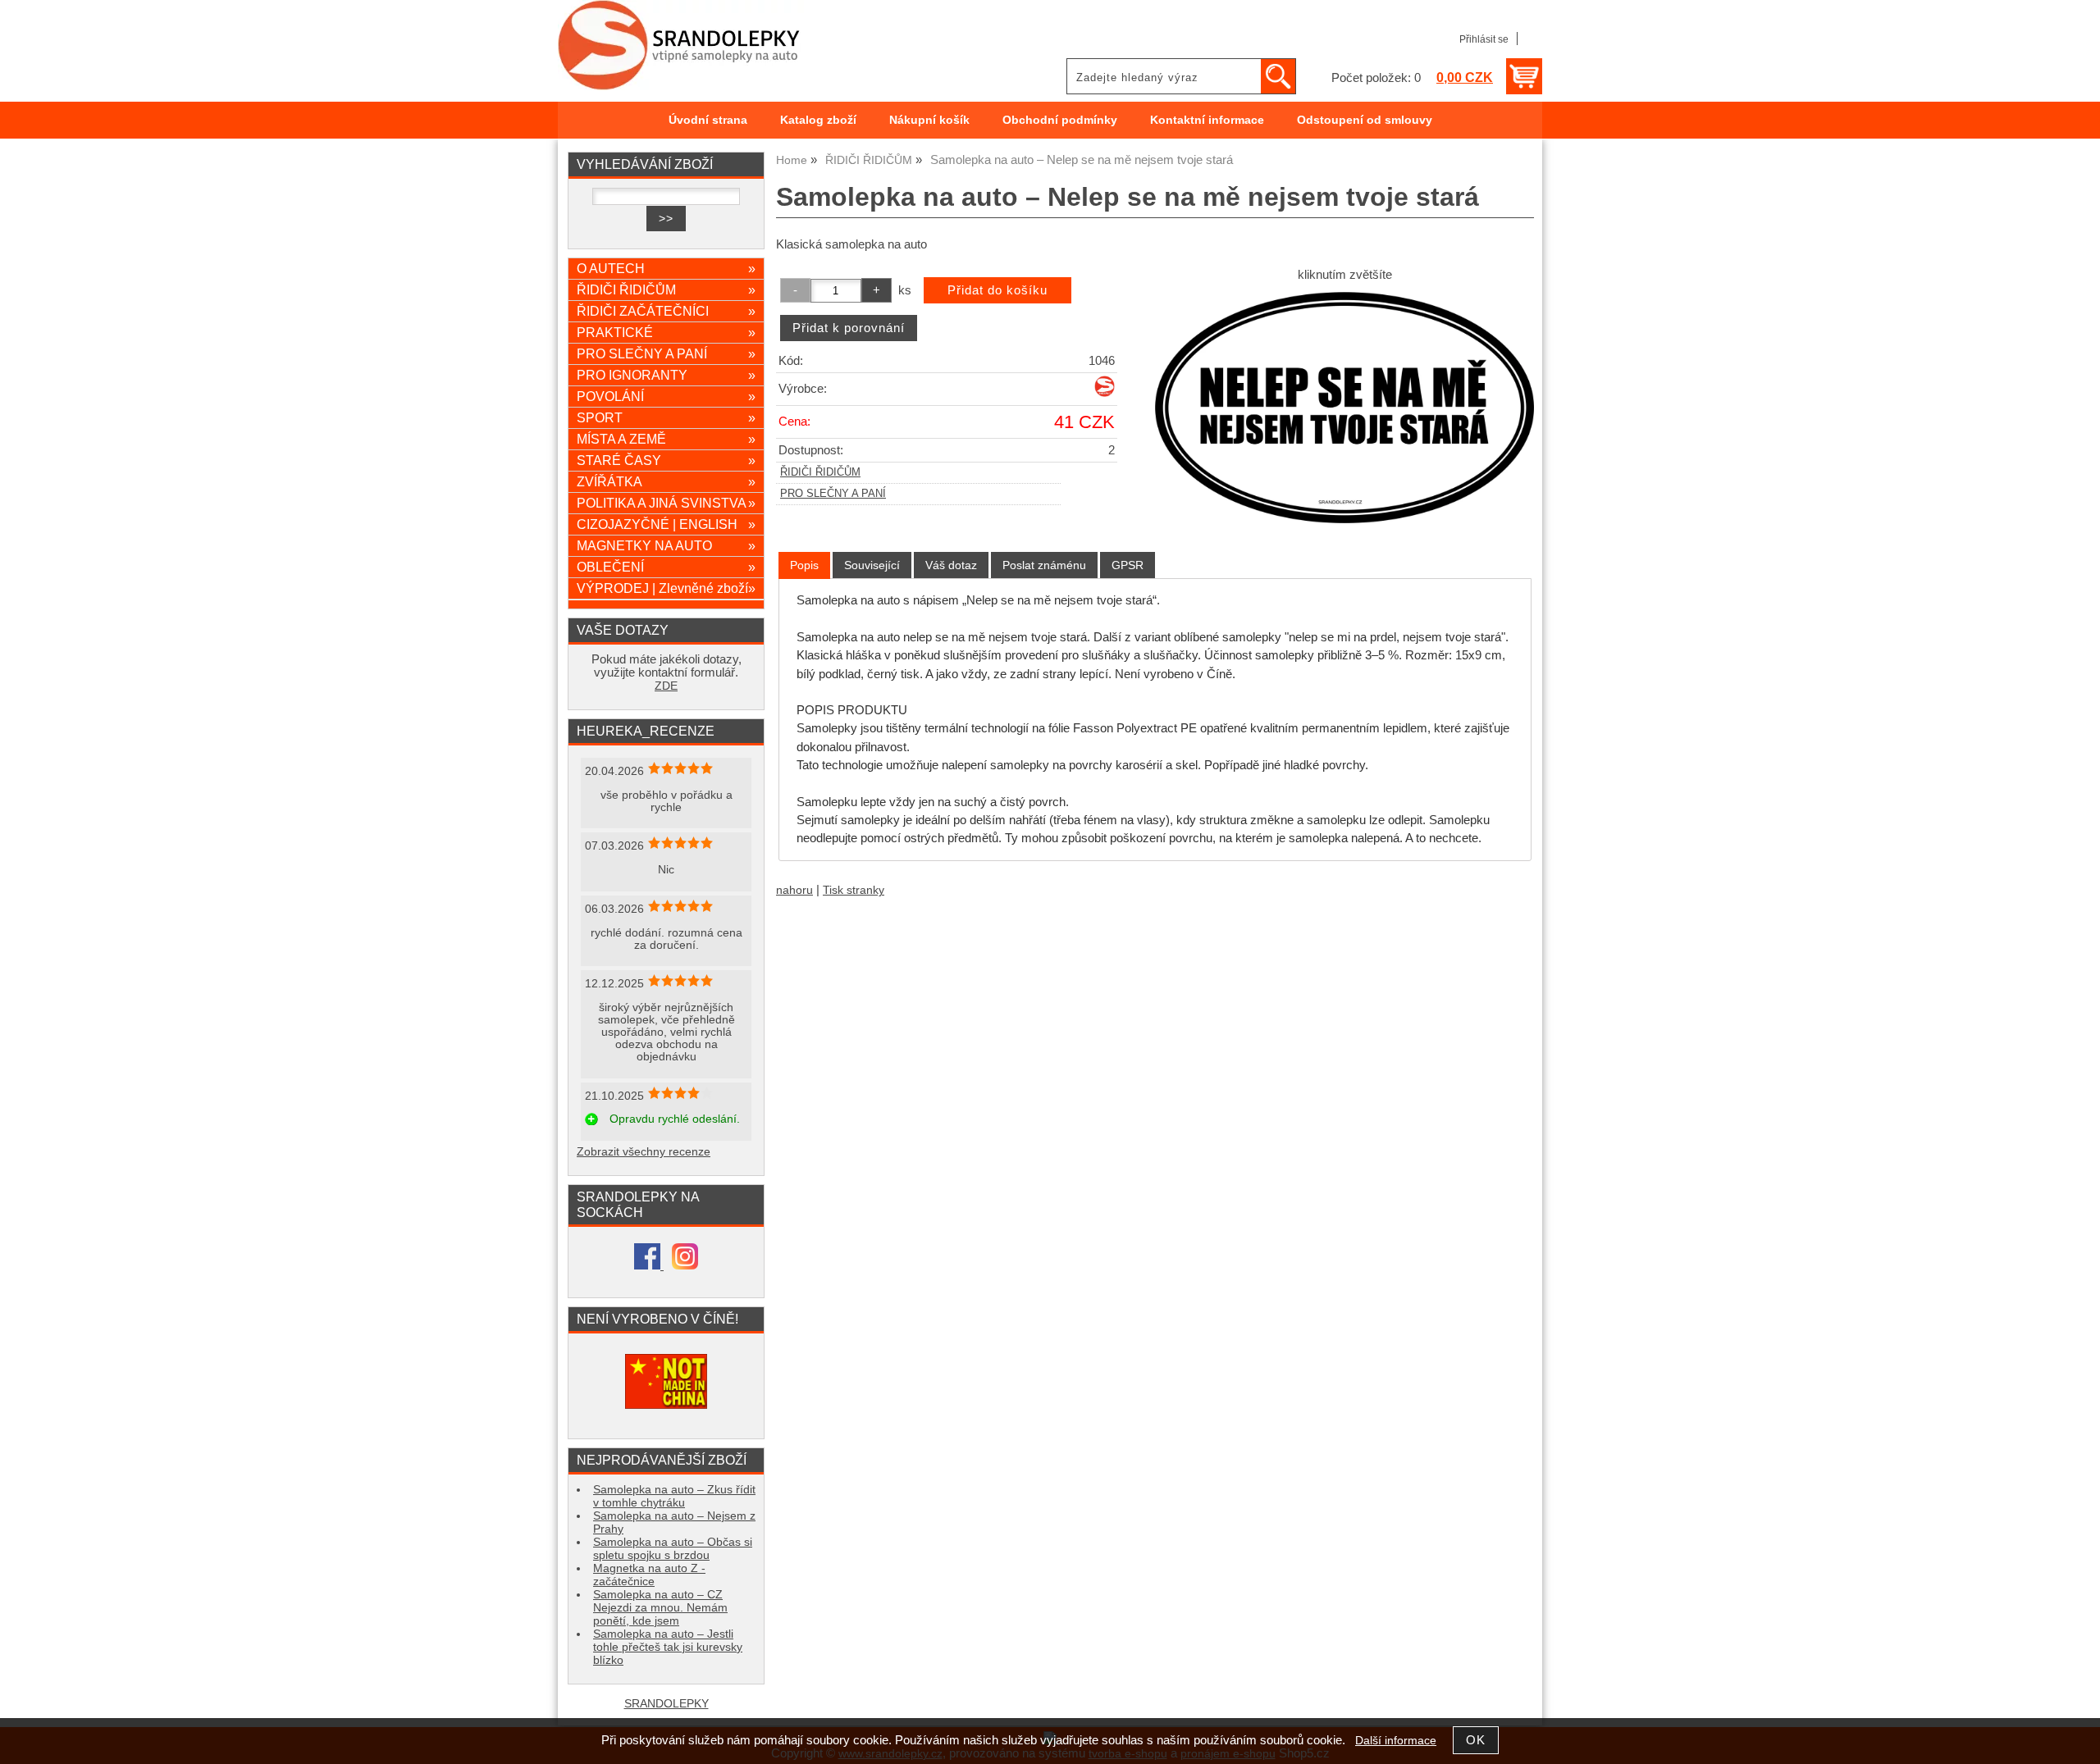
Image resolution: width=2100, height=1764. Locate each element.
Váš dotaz (951, 565)
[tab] (804, 565)
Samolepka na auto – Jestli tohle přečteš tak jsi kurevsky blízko (668, 1647)
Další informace (1396, 1741)
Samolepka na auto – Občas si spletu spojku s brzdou (673, 1549)
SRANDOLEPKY (667, 1704)
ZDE (666, 686)
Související (872, 565)
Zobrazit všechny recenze (644, 1152)
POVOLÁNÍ (666, 396)
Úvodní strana (708, 120)
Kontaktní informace (1207, 120)
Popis (804, 565)
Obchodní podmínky (1060, 120)
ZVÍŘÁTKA (666, 481)
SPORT (666, 417)
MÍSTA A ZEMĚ (666, 439)
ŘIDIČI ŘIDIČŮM (820, 472)
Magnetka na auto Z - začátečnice (649, 1575)
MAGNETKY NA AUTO (666, 545)
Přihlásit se (1484, 39)
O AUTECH (666, 268)
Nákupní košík (929, 120)
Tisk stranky (854, 890)
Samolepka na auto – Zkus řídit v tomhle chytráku (674, 1496)
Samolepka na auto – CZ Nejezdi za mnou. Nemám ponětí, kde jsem (660, 1608)
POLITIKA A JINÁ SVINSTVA (666, 503)
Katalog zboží (818, 120)
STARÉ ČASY (666, 460)
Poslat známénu (1044, 565)
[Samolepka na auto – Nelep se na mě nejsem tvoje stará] (1344, 407)
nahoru (794, 890)
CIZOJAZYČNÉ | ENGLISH (666, 524)
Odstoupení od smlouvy (1365, 120)
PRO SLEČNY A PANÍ (833, 494)
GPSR (1128, 565)
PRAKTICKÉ (666, 332)
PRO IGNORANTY (666, 375)
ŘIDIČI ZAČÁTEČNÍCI (666, 311)
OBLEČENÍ (666, 567)
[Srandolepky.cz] (1105, 393)
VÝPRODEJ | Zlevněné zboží (666, 588)
